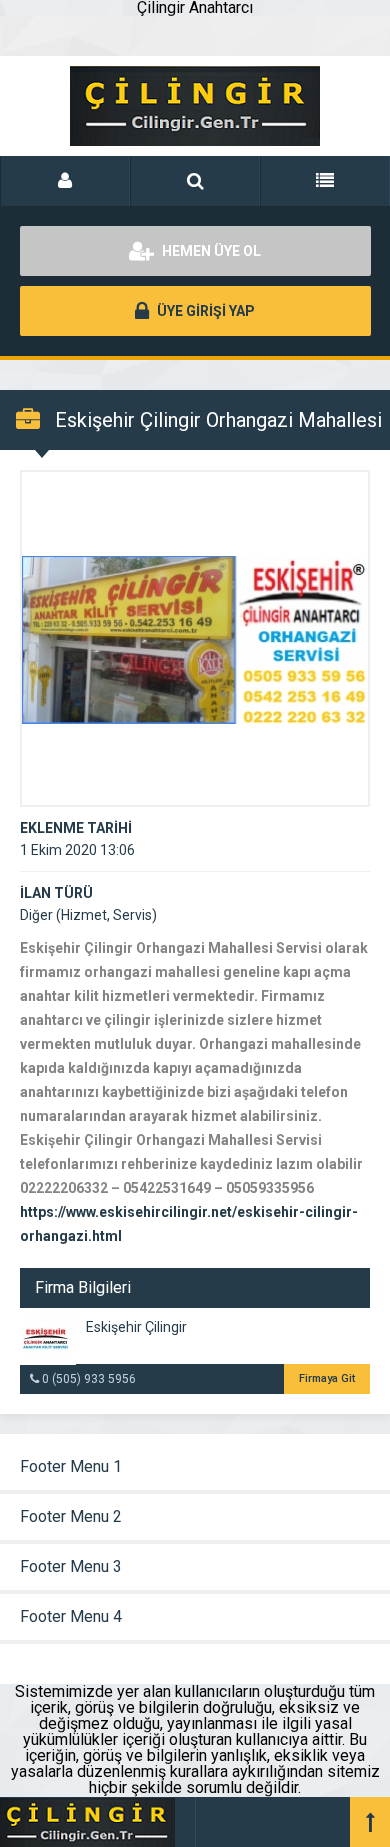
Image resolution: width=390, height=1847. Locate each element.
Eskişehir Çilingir (136, 1327)
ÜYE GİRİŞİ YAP (204, 311)
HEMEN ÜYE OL (210, 251)
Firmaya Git (327, 1378)
